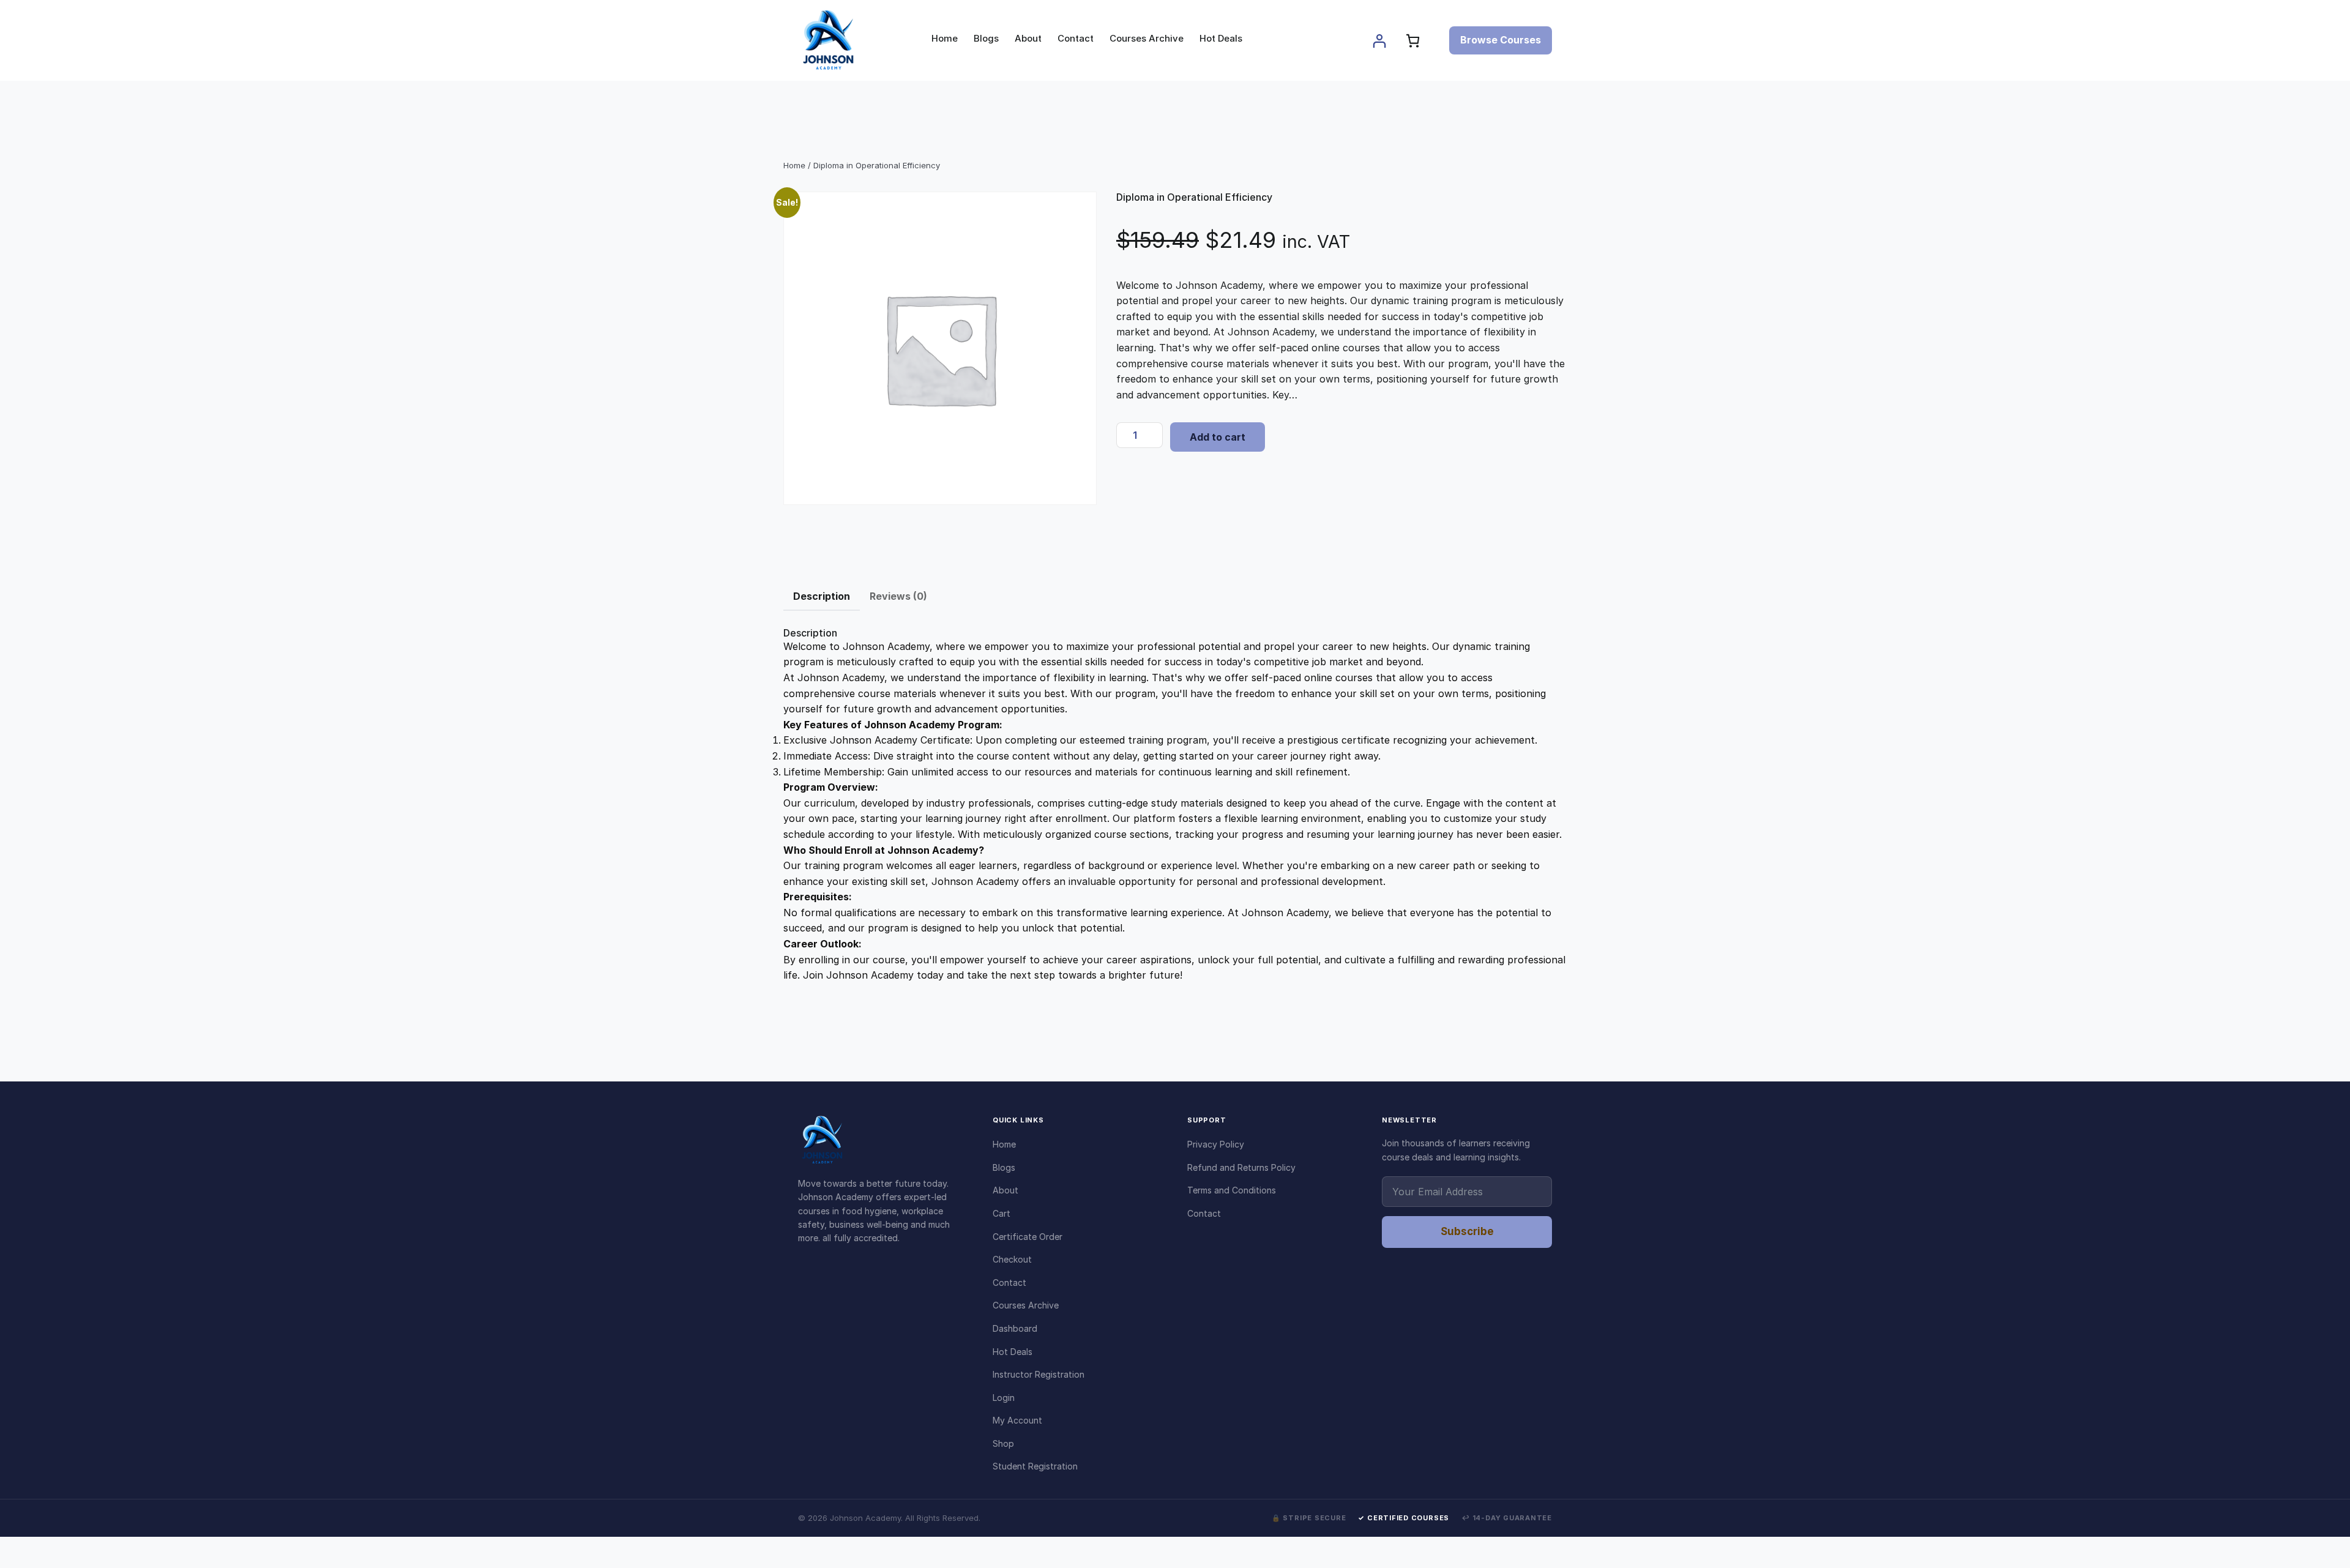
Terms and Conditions (1232, 1190)
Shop (1003, 1443)
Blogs (1004, 1167)
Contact (1009, 1282)
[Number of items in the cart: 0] (1413, 41)
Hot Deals (1013, 1352)
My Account (1017, 1420)
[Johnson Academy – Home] (883, 1140)
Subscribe (1467, 1231)
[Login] (1379, 41)
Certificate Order (1028, 1237)
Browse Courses (1501, 40)
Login (1004, 1398)
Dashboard (1015, 1328)
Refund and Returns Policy (1241, 1167)
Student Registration (1035, 1466)
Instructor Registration (1039, 1374)
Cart (1002, 1213)
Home (794, 165)
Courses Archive (1026, 1305)
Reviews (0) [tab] (898, 596)
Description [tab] (822, 596)
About (1005, 1190)
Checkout (1012, 1259)
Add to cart (1218, 437)
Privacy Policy (1216, 1144)
